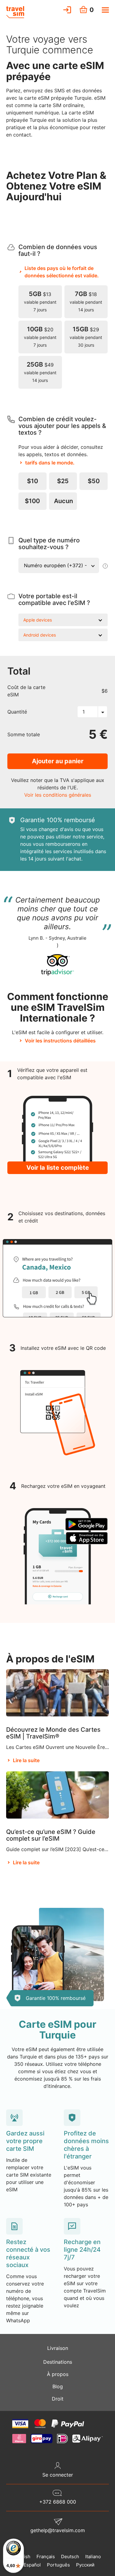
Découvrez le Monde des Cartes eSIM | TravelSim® (53, 1733)
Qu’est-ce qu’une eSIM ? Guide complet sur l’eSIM (51, 1835)
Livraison (58, 2348)
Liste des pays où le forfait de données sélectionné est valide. (62, 272)
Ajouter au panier (58, 761)
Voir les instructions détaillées (60, 1041)
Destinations (58, 2362)
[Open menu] (105, 10)
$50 (94, 481)
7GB (86, 301)
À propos (58, 2374)
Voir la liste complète (58, 1168)
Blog (58, 2386)
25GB (40, 372)
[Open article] (57, 1692)
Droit (58, 2399)
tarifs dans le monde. (50, 463)
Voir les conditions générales (58, 795)
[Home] (15, 12)
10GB (40, 337)
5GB (40, 301)
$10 (33, 481)
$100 (32, 501)
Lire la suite (26, 1760)
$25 (63, 481)
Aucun (63, 501)
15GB (86, 337)
